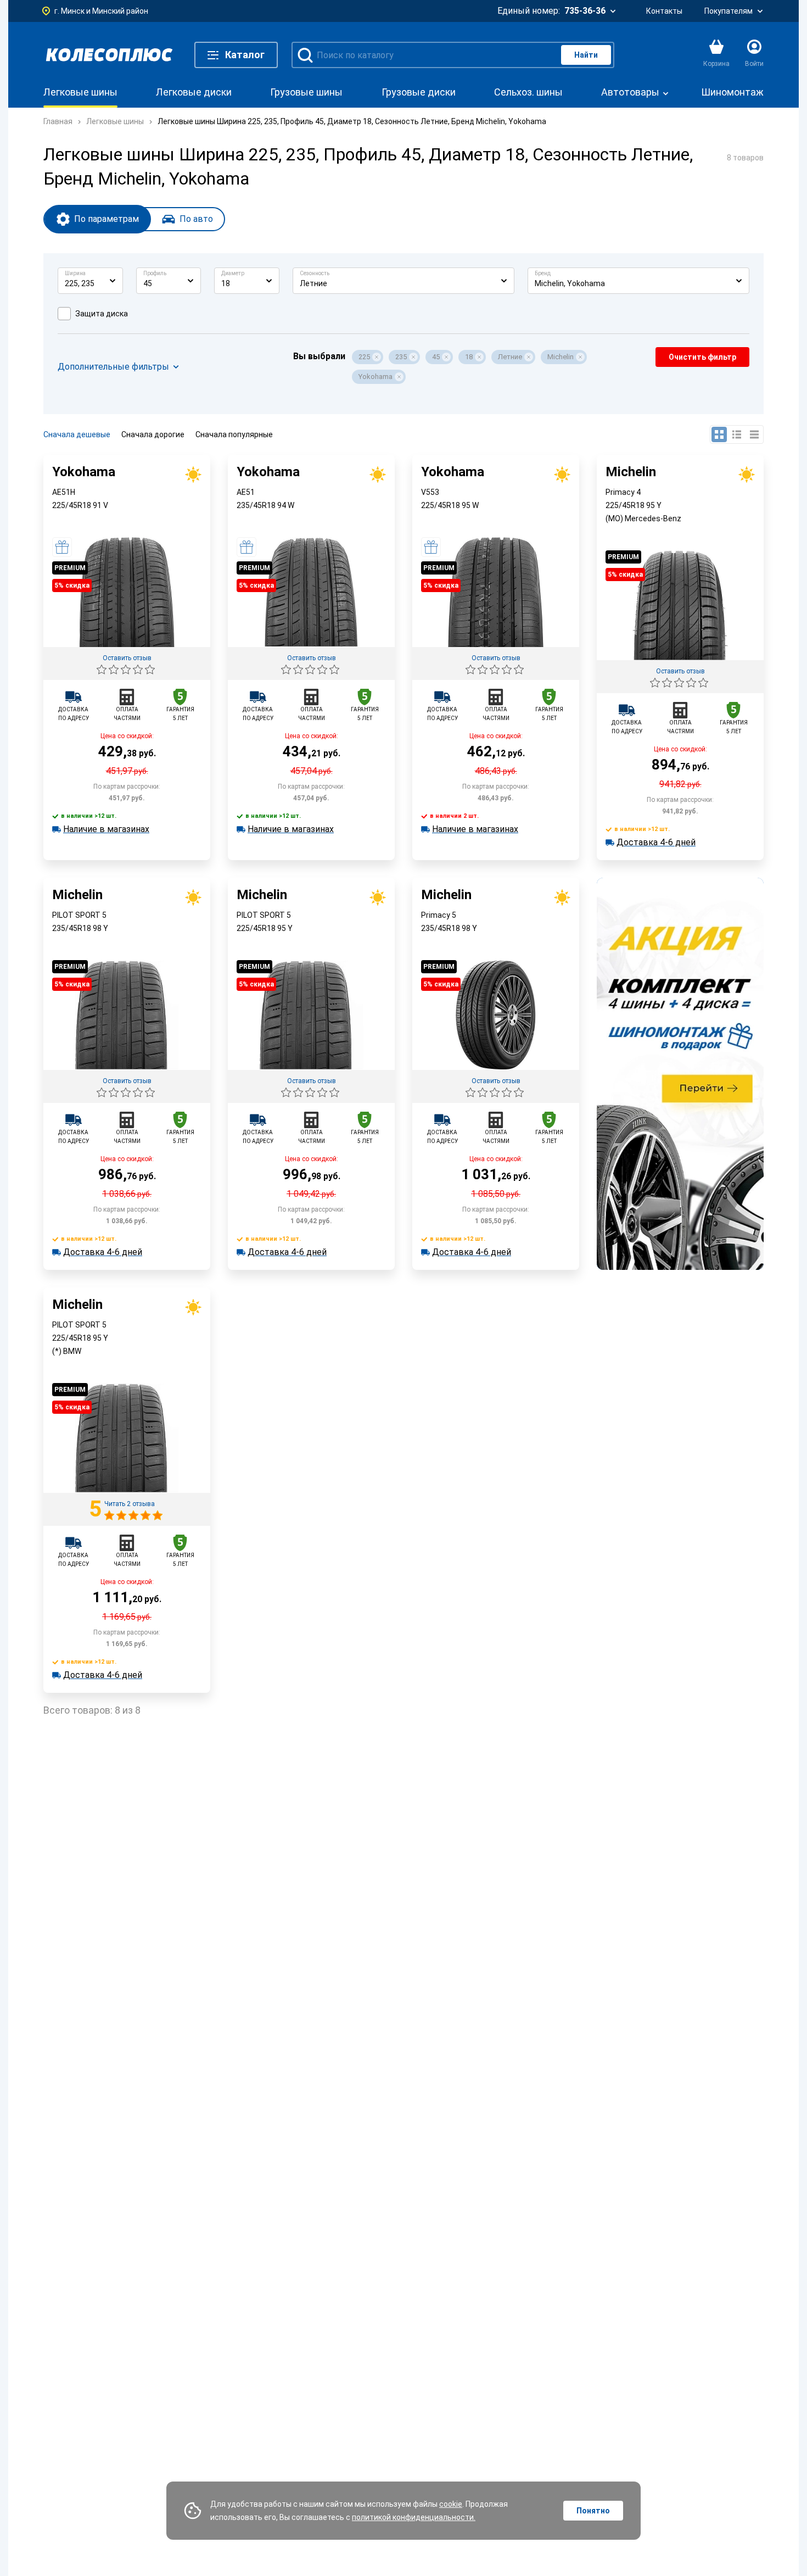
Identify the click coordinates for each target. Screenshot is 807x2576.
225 (364, 357)
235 (401, 357)
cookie (451, 2504)
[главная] (109, 55)
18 (469, 357)
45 (436, 357)
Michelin (561, 357)
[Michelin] (680, 657)
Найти (586, 55)
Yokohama (376, 377)
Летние (510, 357)
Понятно (593, 2511)
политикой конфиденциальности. (414, 2517)
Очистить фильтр (702, 357)
